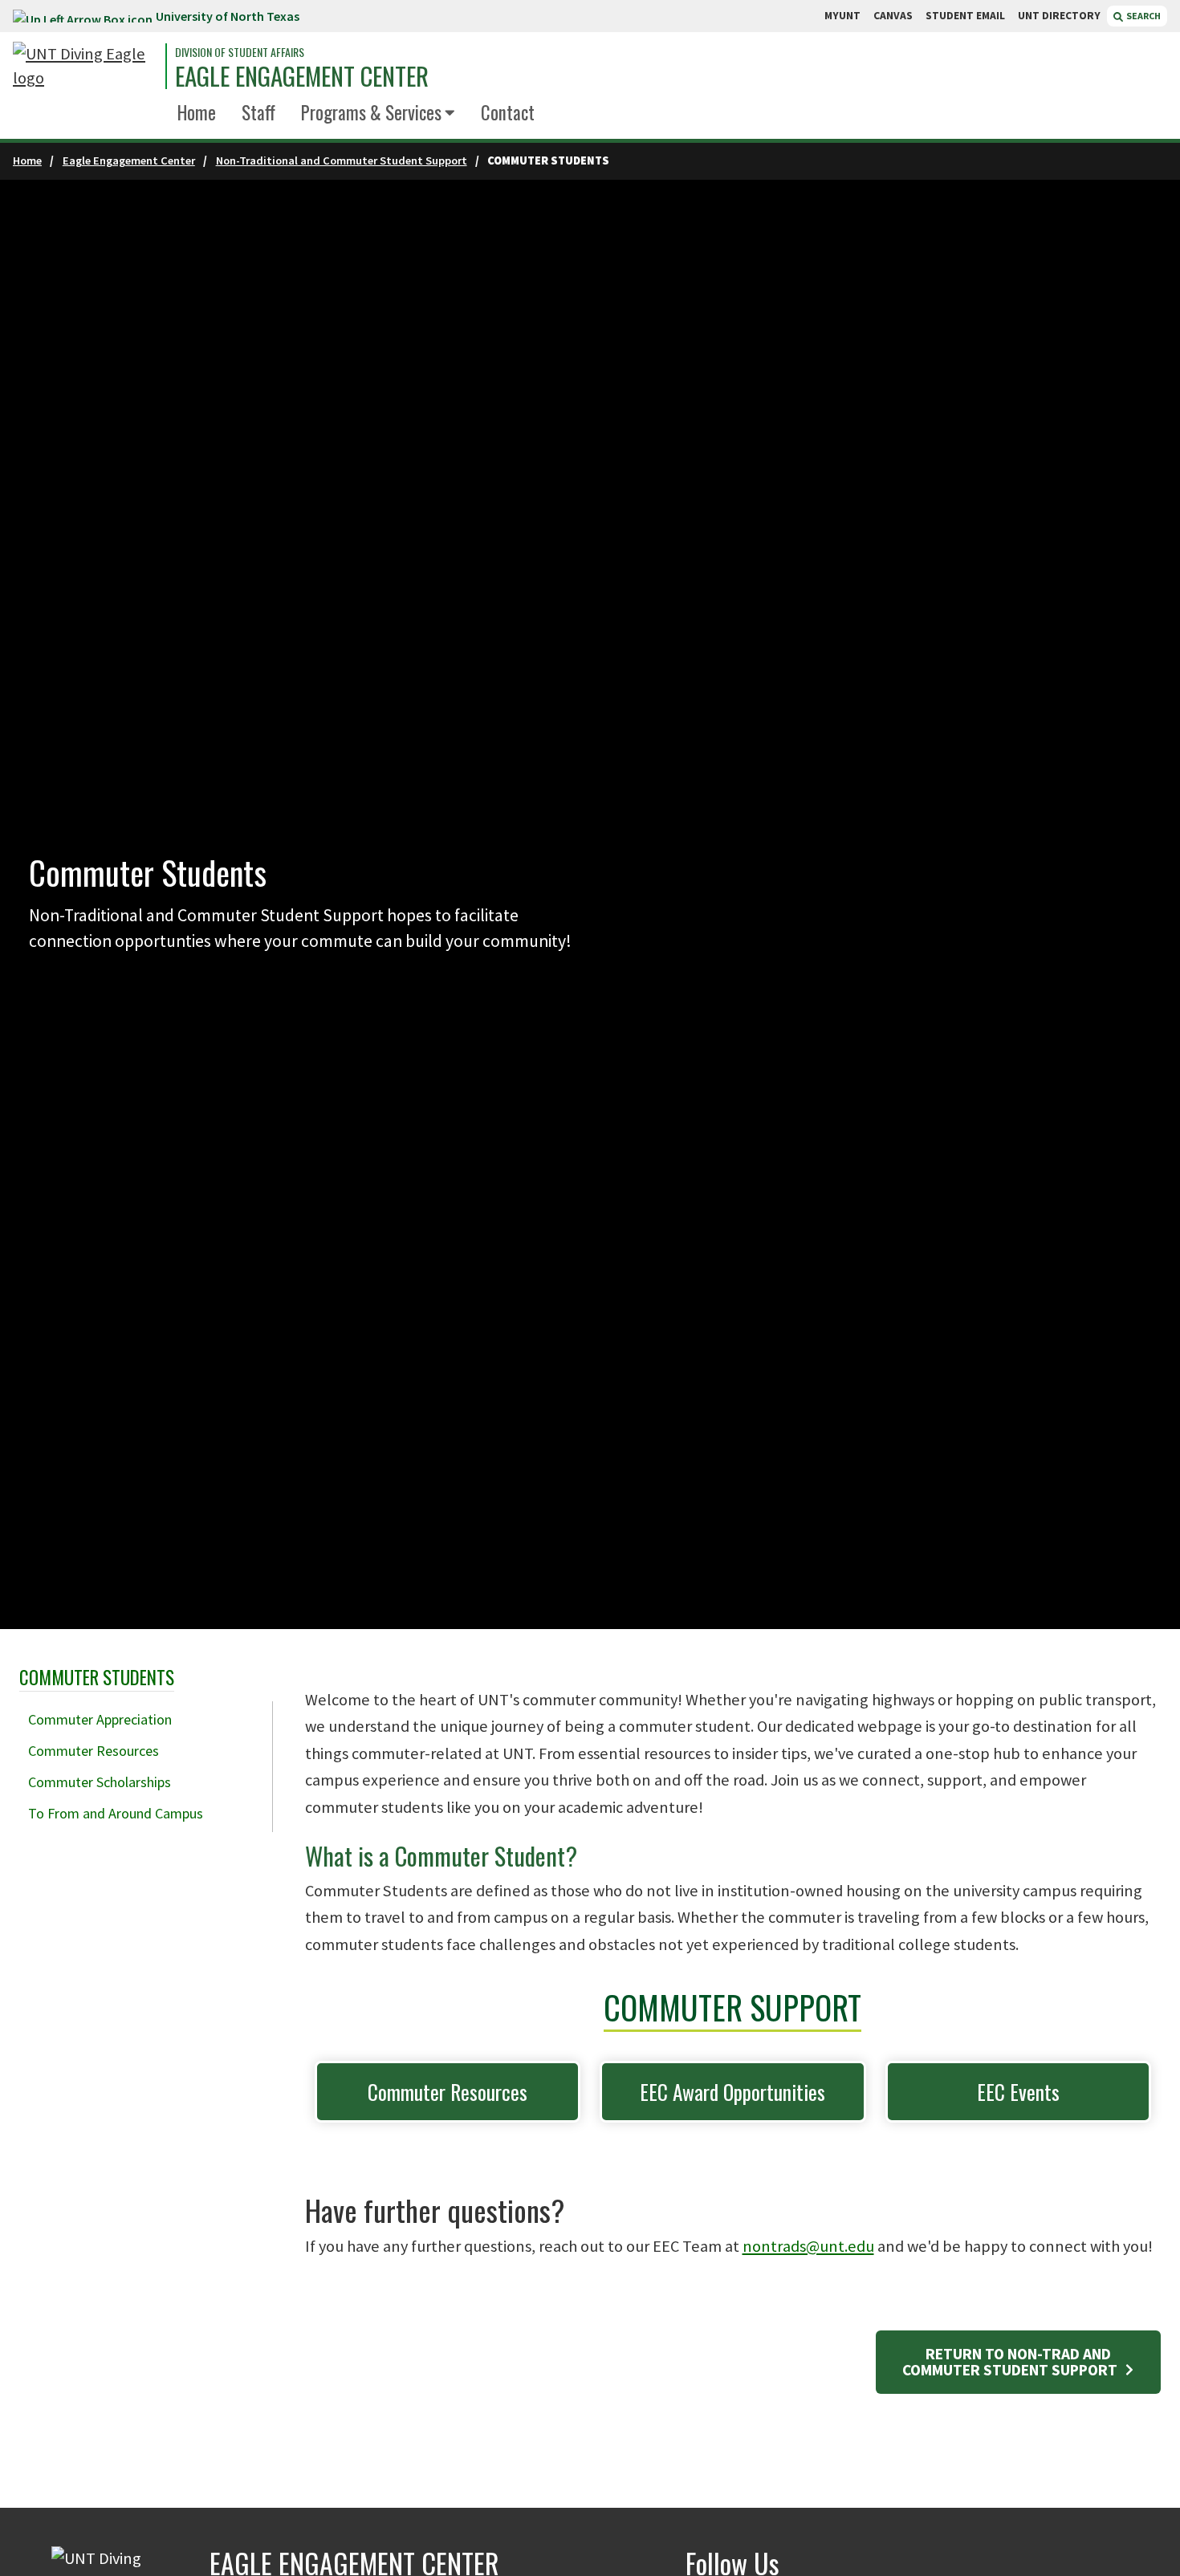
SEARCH (1143, 16)
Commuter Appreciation (100, 1719)
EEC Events (1018, 2092)
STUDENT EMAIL (965, 16)
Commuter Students (97, 1677)
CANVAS (893, 16)
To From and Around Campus (116, 1813)
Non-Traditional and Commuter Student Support (342, 160)
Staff (258, 112)
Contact (508, 112)
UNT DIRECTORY (1059, 16)
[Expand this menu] (450, 114)
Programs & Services (371, 112)
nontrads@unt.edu (808, 2246)
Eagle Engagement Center (302, 76)
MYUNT (842, 16)
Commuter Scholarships (100, 1782)
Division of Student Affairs (240, 52)
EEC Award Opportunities (732, 2092)
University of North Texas (228, 16)
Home (197, 112)
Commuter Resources (94, 1751)
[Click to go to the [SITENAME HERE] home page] (85, 66)
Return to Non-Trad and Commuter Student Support (1011, 2361)
